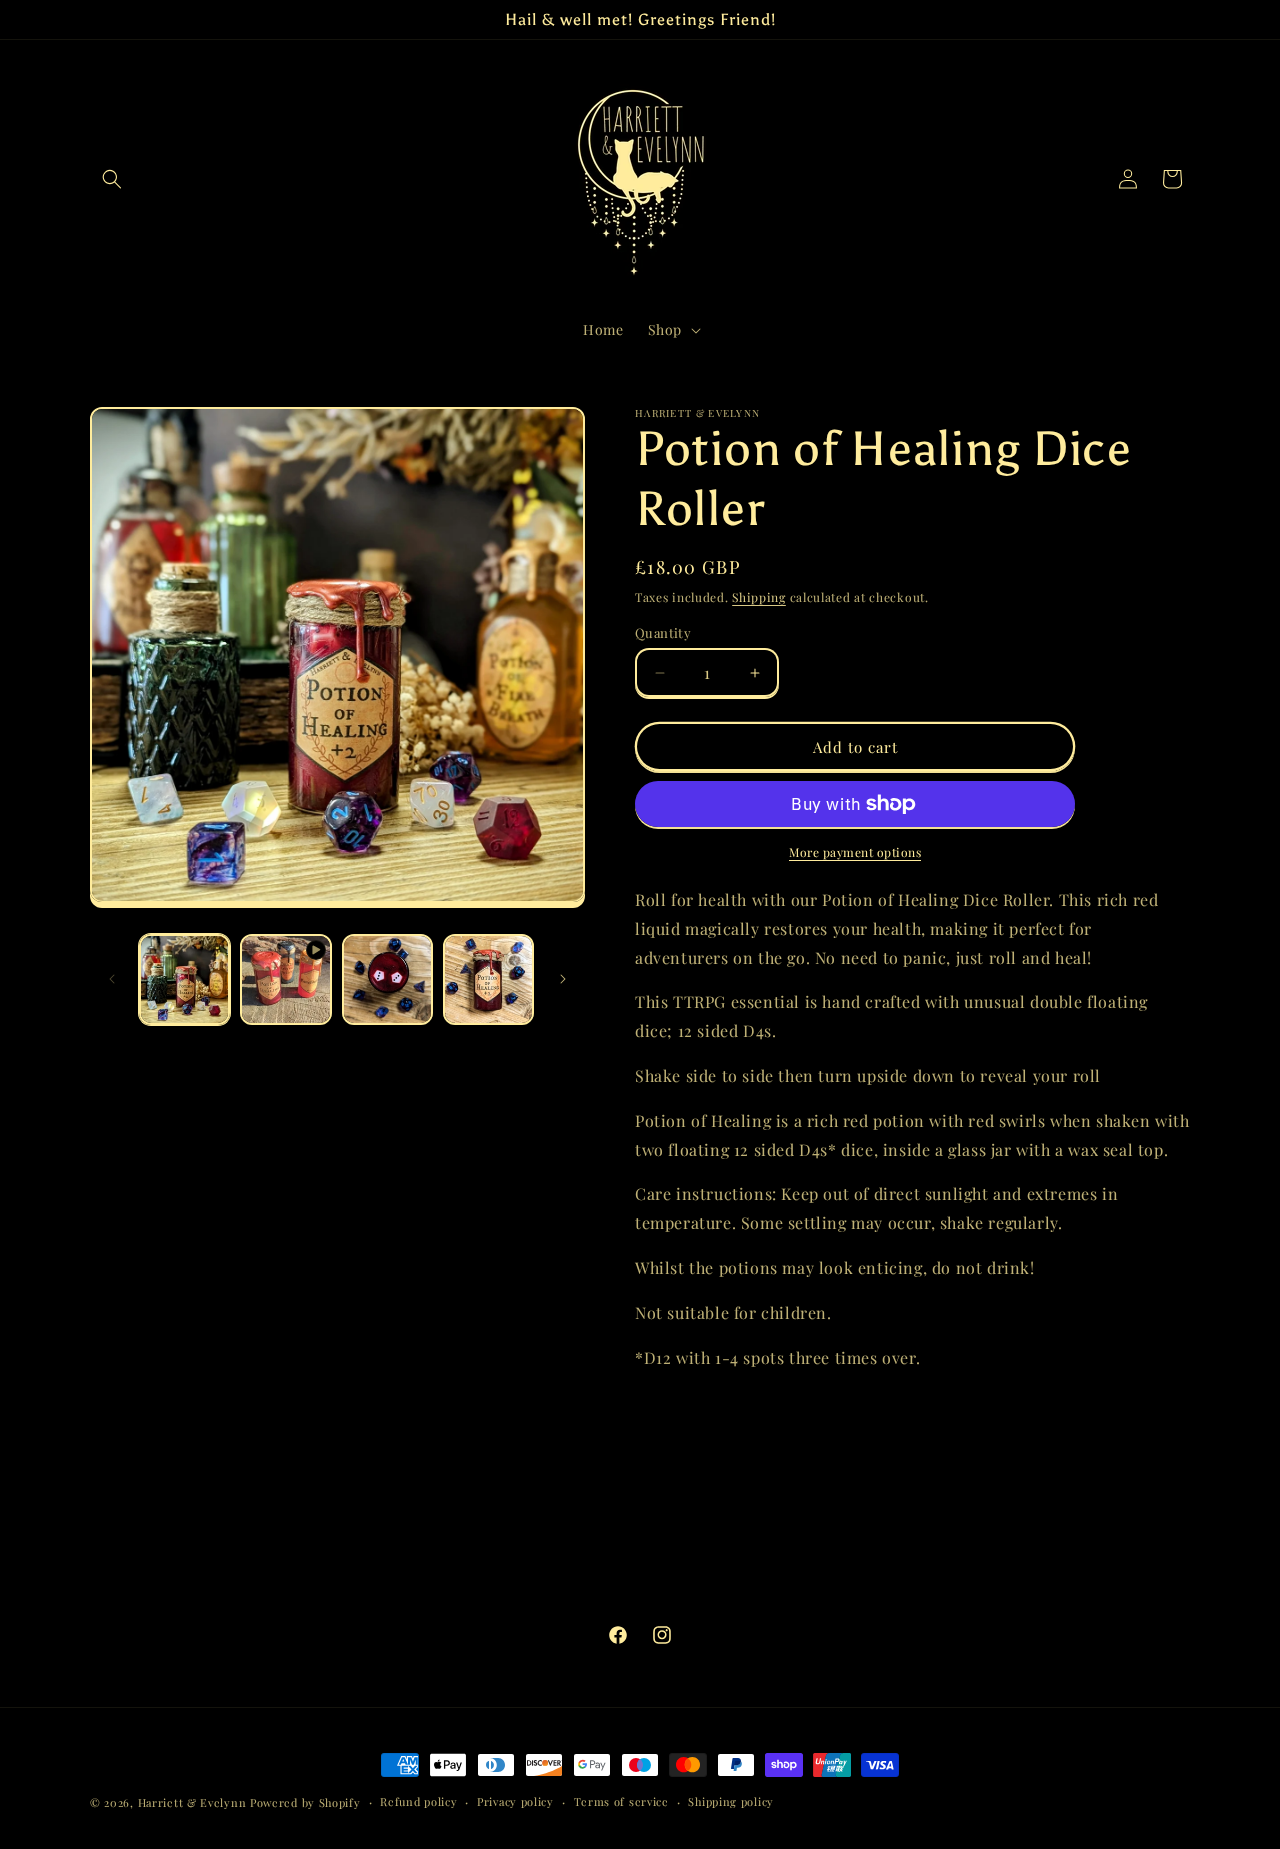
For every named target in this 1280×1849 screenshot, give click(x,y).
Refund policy (418, 1801)
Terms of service (621, 1801)
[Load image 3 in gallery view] (488, 979)
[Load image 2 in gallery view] (387, 979)
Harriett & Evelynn (192, 1802)
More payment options (855, 852)
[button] (112, 179)
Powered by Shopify (305, 1802)
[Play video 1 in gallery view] (285, 979)
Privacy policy (515, 1801)
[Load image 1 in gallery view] (184, 979)
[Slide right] (563, 979)
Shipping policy (731, 1801)
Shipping (759, 597)
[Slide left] (112, 979)
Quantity (663, 632)
